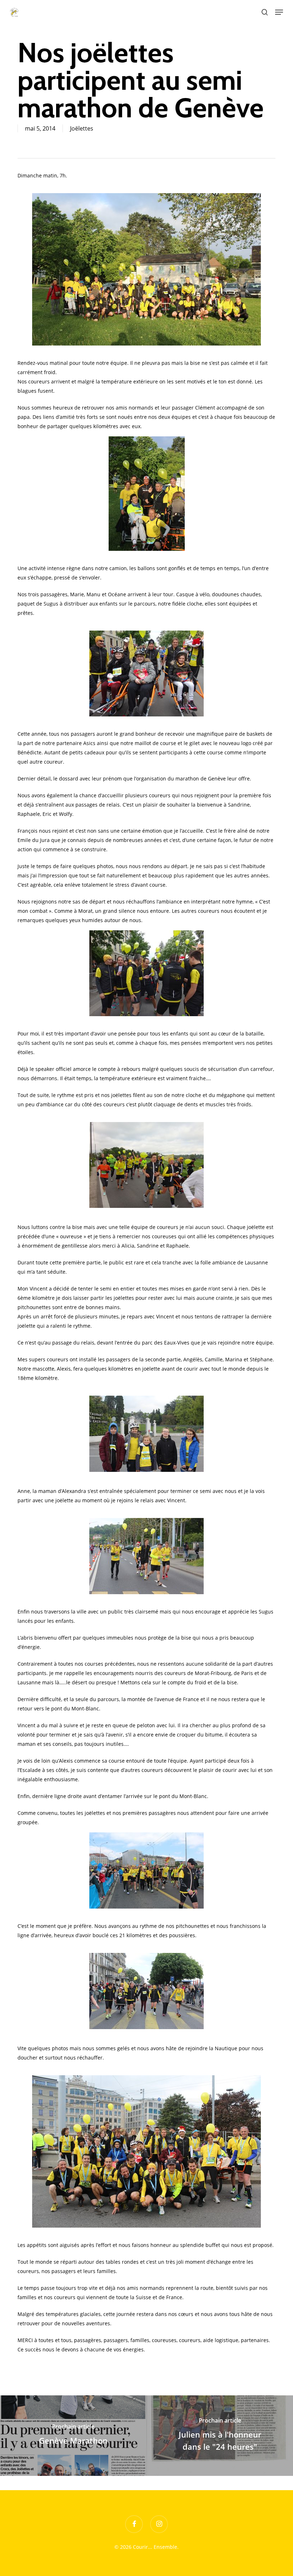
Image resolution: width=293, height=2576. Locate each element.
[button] (279, 12)
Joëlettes (82, 128)
